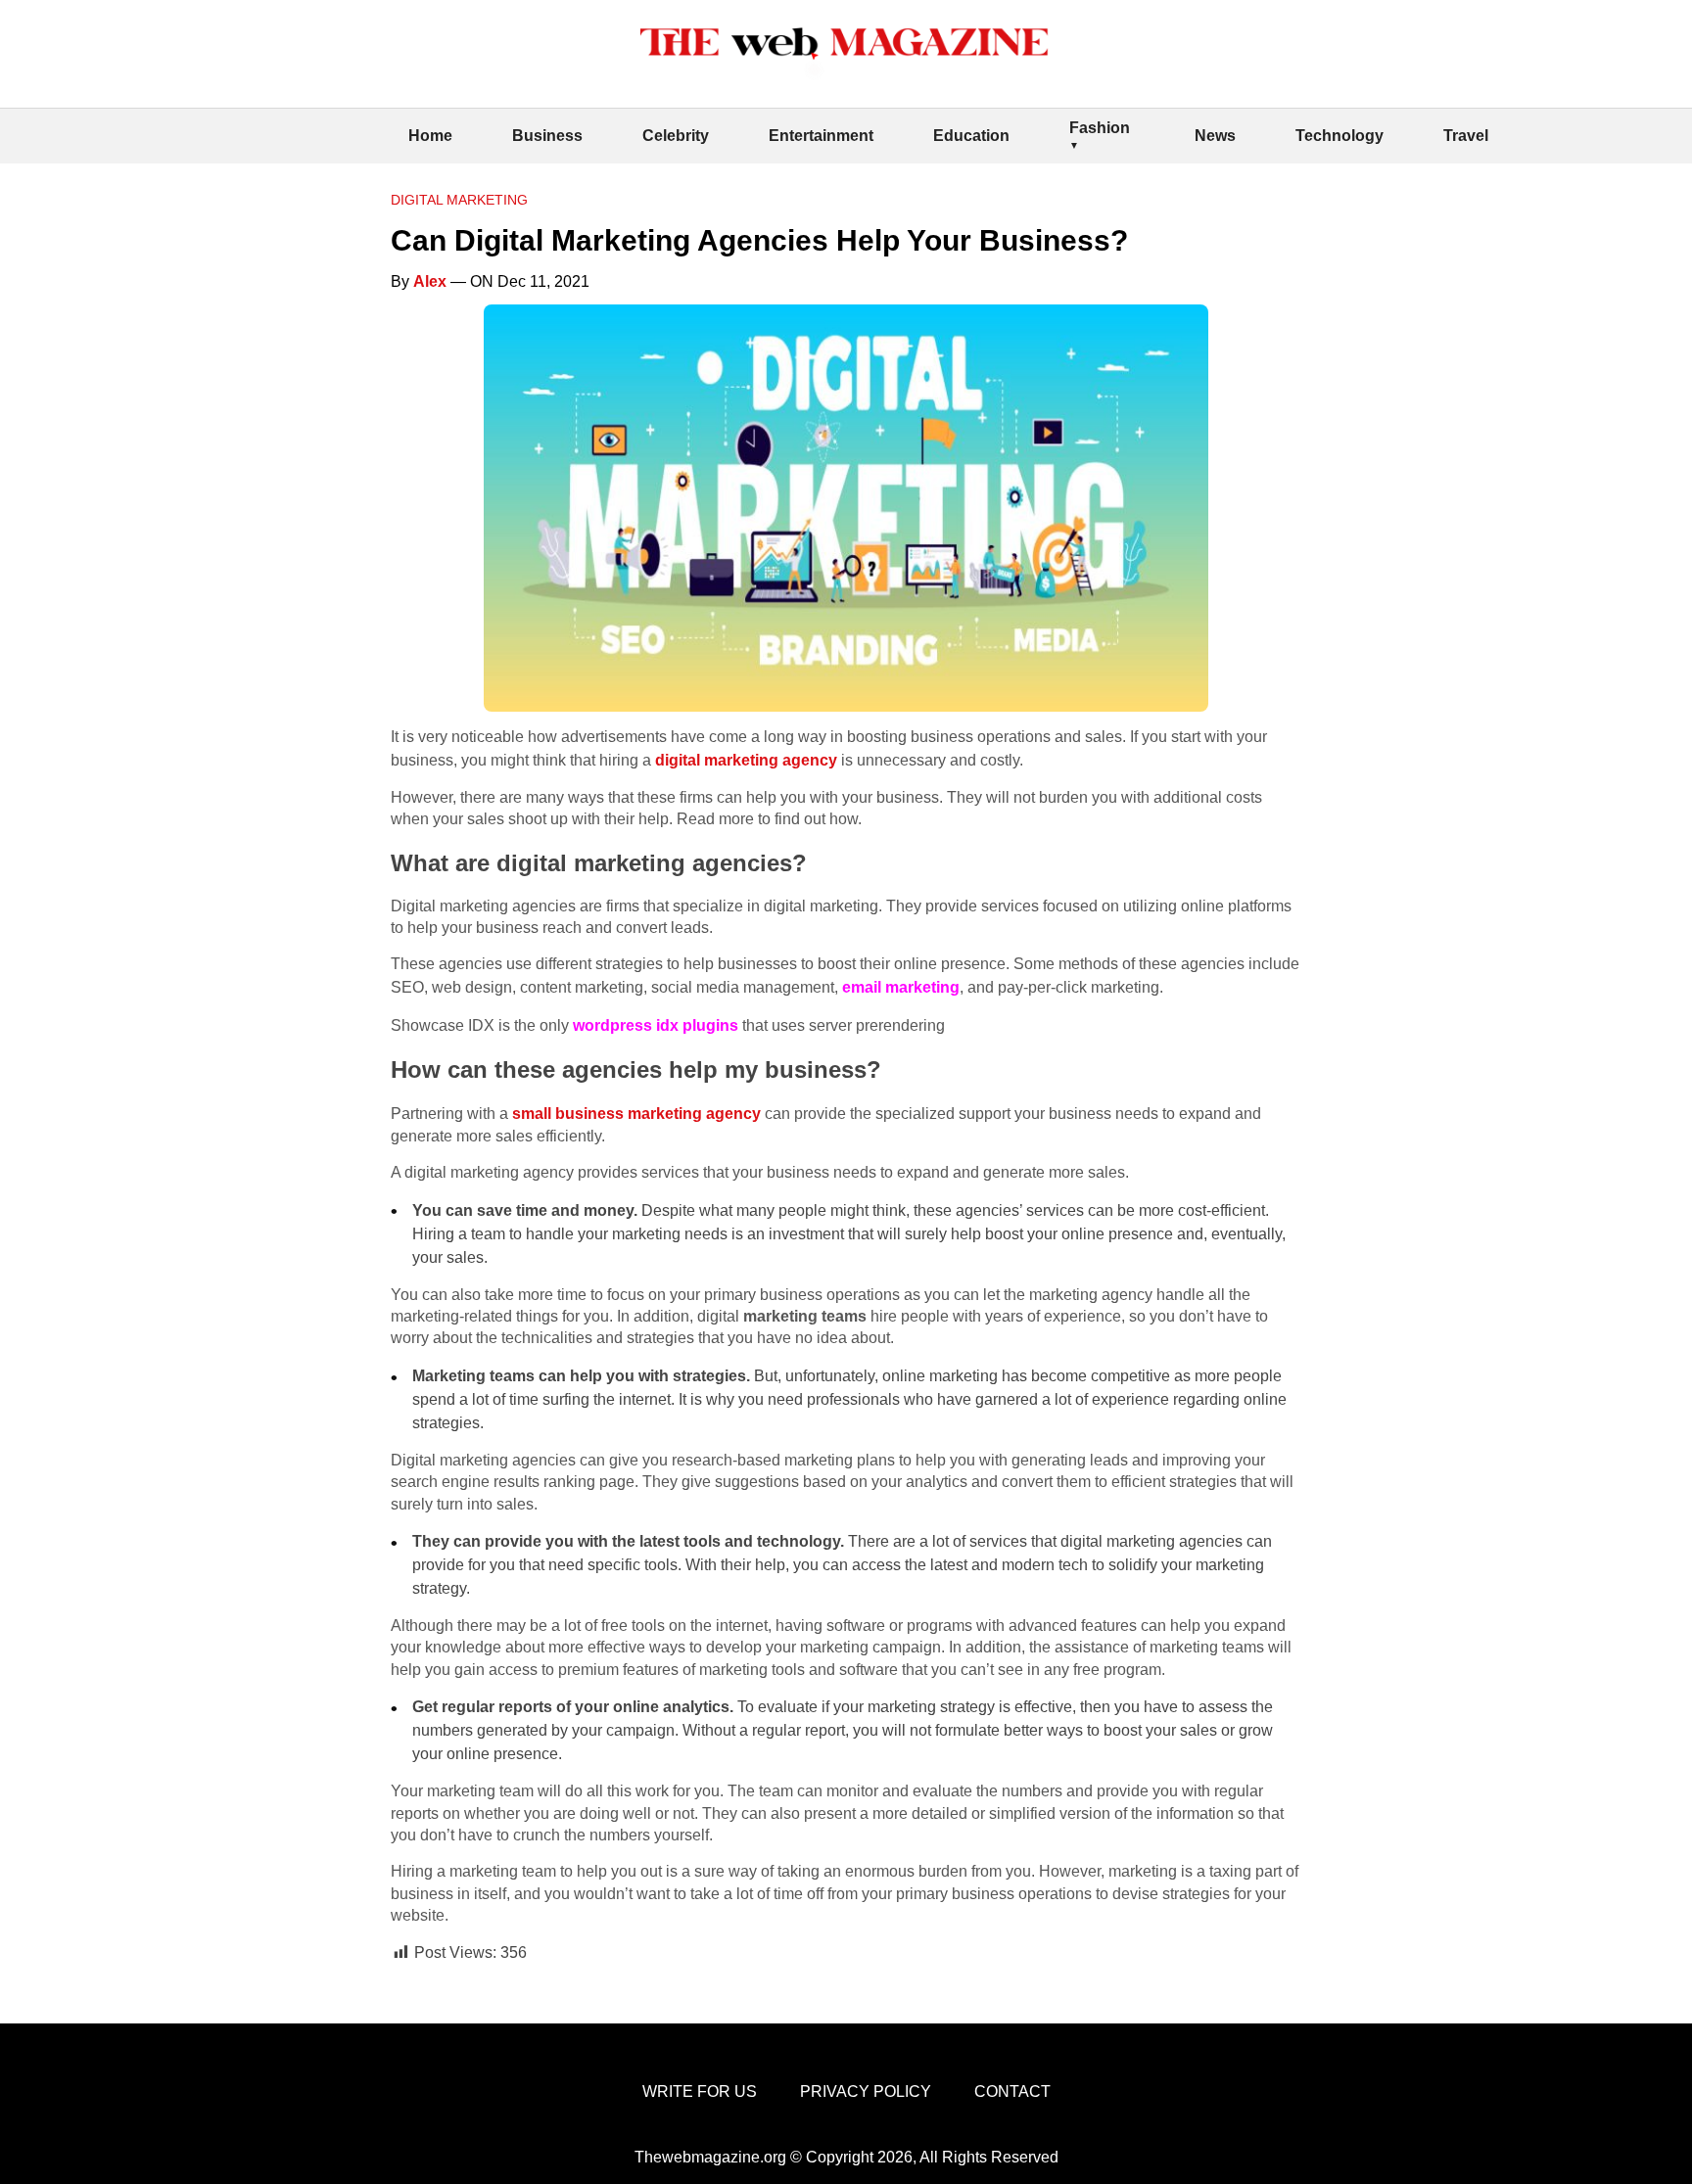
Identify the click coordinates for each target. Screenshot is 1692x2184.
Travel (1466, 136)
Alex (430, 281)
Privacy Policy (866, 2091)
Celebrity (676, 136)
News (1215, 136)
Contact (1012, 2091)
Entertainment (821, 136)
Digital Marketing (459, 200)
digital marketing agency (746, 760)
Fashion (1100, 128)
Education (971, 136)
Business (547, 136)
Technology (1339, 136)
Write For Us (700, 2091)
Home (430, 136)
